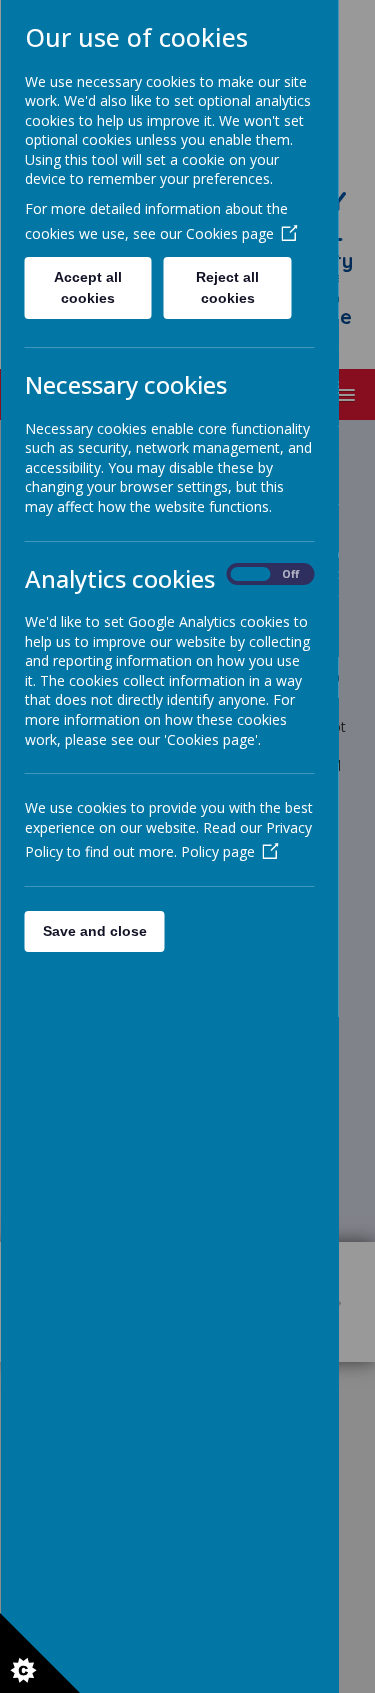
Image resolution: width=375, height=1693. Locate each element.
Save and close (94, 931)
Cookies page (229, 233)
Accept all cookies (88, 287)
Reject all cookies (227, 287)
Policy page (217, 851)
